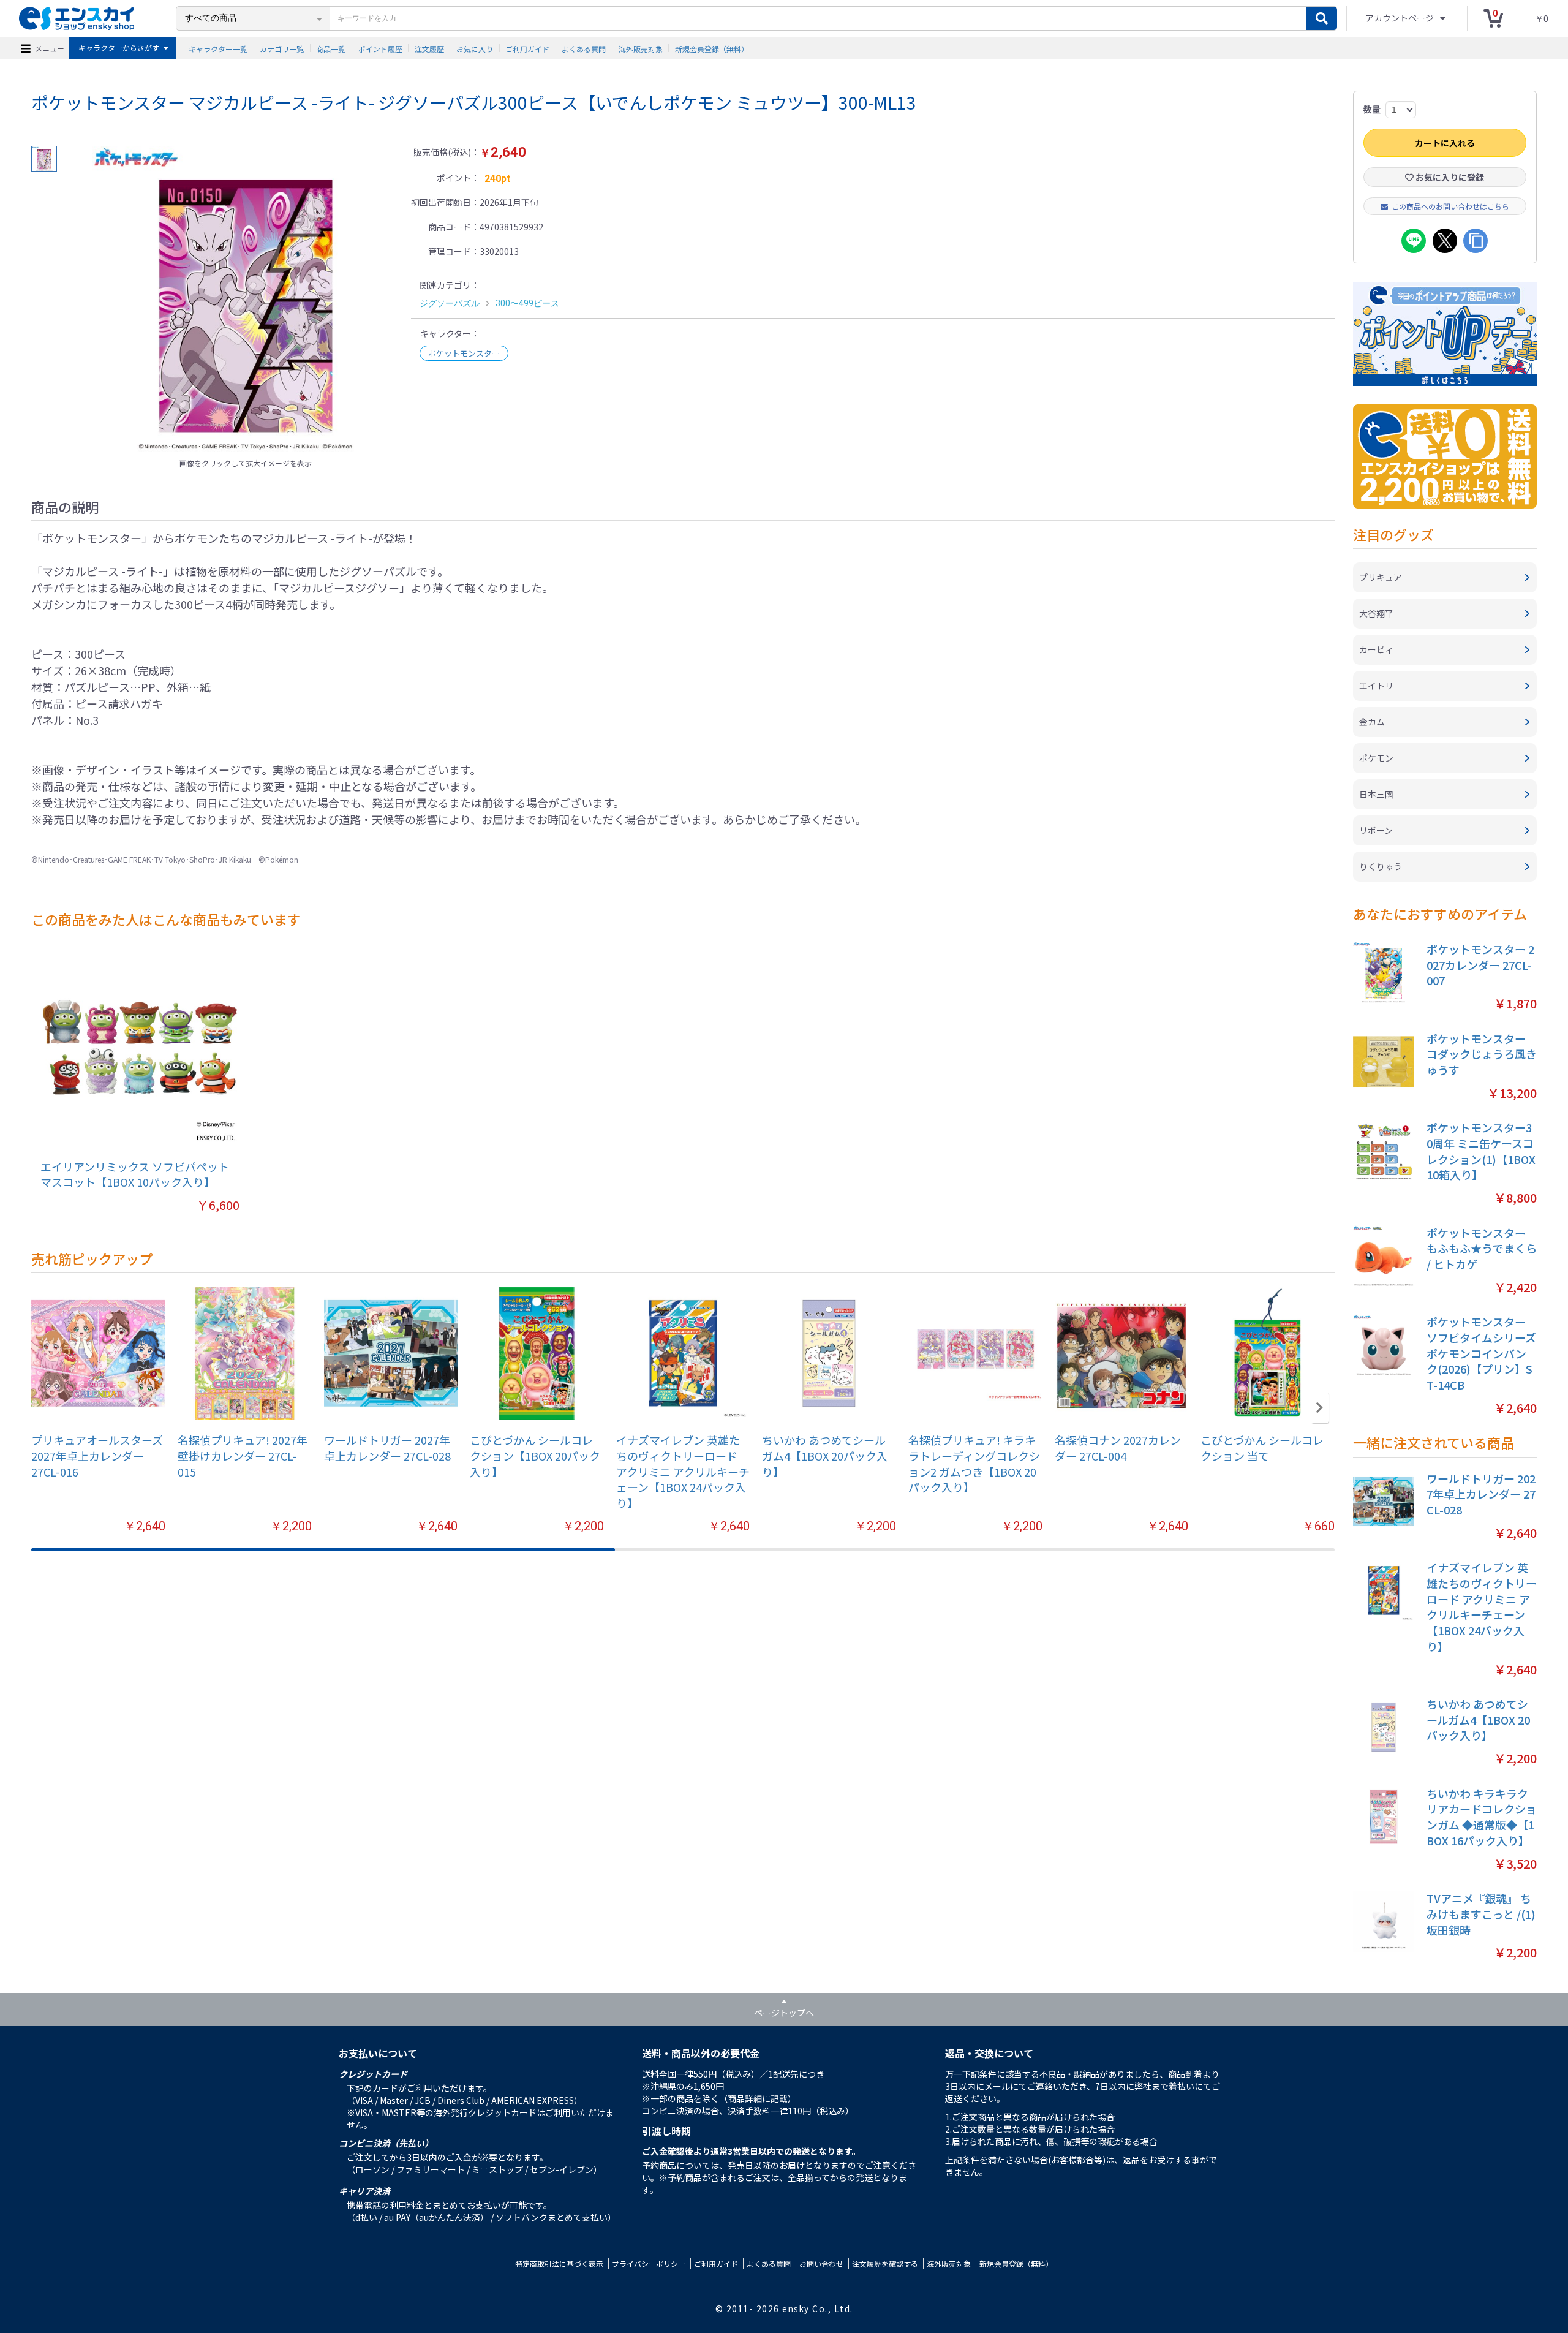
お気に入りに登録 (1449, 177)
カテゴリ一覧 (282, 48)
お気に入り (475, 48)
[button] (1320, 1408)
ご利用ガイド (527, 48)
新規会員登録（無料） (712, 48)
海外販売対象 (641, 48)
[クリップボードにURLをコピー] (1476, 241)
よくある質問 (584, 48)
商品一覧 (331, 48)
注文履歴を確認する (885, 2263)
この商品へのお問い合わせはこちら (1450, 206)
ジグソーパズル (450, 303)
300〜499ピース (527, 303)
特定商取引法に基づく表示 (559, 2263)
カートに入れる (1445, 143)
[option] (246, 299)
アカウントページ (1400, 18)
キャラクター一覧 (218, 48)
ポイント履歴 (380, 48)
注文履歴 (429, 48)
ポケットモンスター (464, 353)
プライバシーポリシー (649, 2263)
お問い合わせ (821, 2263)
